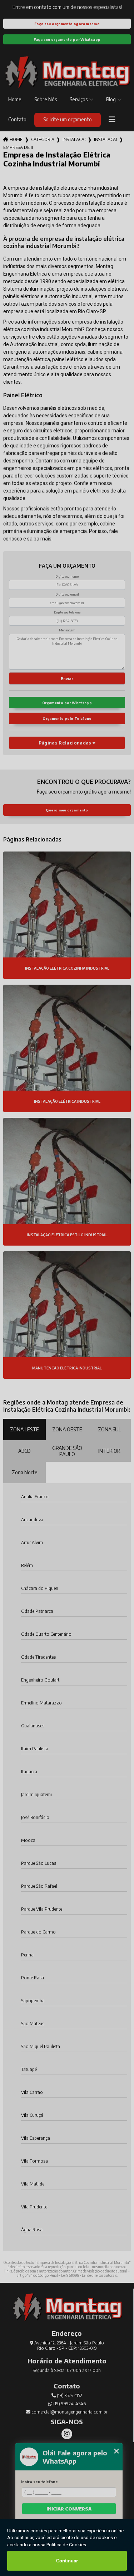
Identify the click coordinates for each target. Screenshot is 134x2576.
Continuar (67, 2561)
